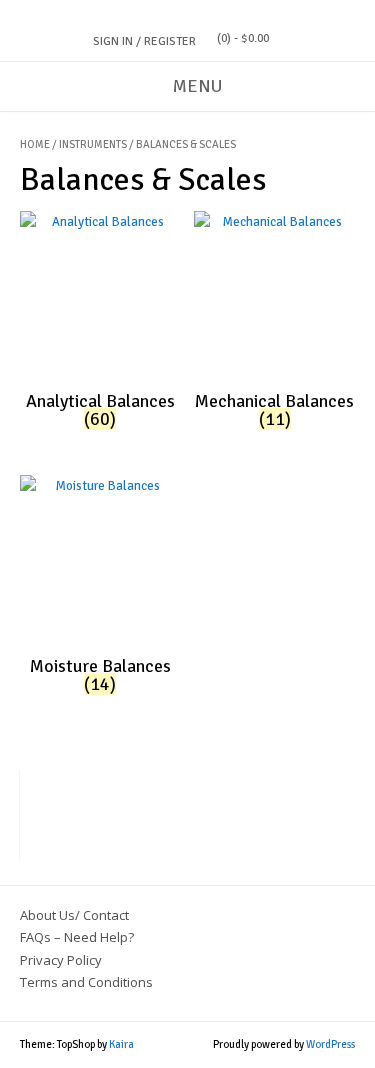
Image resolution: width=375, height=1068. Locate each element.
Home (35, 144)
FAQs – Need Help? (77, 937)
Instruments (93, 144)
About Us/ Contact (74, 915)
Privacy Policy (61, 960)
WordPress (330, 1044)
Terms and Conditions (86, 982)
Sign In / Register (144, 41)
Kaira (121, 1044)
